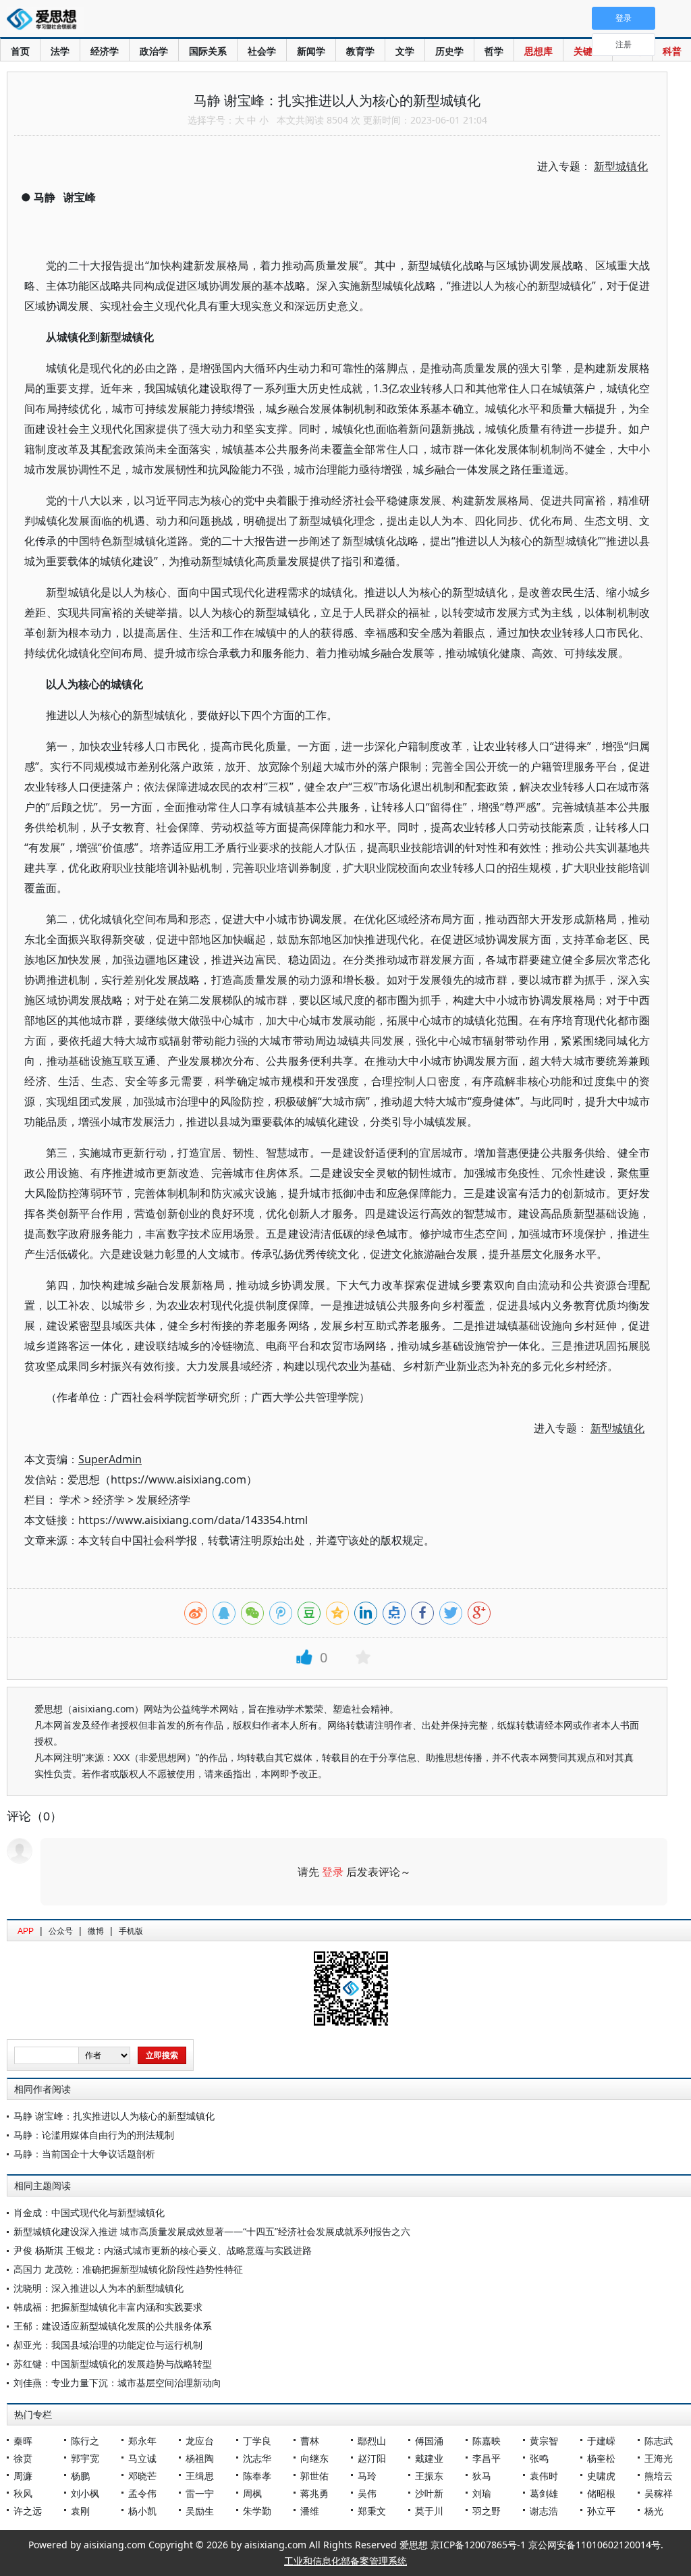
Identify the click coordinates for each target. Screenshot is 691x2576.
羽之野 (487, 2511)
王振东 (429, 2476)
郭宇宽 (85, 2458)
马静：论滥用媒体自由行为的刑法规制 (94, 2135)
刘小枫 (85, 2493)
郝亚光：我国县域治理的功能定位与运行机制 (108, 2345)
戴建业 (429, 2458)
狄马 (482, 2476)
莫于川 (429, 2511)
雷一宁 (200, 2493)
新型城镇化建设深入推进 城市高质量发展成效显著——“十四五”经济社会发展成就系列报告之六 (212, 2231)
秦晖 (23, 2441)
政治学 (154, 51)
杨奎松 (601, 2458)
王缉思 (200, 2476)
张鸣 (539, 2458)
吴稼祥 (659, 2493)
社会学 (262, 51)
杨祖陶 (200, 2458)
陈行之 (85, 2441)
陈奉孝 (257, 2476)
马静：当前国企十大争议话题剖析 (84, 2154)
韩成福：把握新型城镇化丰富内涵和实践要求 (108, 2307)
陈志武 (659, 2441)
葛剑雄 (544, 2493)
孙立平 (601, 2511)
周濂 (23, 2476)
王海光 (659, 2458)
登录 (333, 1872)
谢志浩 (544, 2511)
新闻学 (311, 51)
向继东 (314, 2458)
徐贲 (23, 2458)
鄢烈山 (372, 2441)
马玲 (367, 2476)
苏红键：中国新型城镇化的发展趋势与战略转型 (113, 2364)
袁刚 (80, 2511)
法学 (60, 51)
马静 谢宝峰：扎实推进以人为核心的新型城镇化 (114, 2116)
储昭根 (601, 2493)
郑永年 (142, 2441)
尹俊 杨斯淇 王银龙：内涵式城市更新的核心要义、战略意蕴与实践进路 (163, 2250)
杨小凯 (142, 2511)
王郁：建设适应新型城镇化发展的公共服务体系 (113, 2326)
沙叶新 (429, 2493)
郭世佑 (314, 2476)
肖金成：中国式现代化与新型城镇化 (89, 2212)
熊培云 (659, 2476)
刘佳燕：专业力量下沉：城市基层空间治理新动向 (117, 2383)
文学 (405, 51)
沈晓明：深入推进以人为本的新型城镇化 (99, 2288)
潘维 (310, 2511)
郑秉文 (372, 2511)
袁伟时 (544, 2476)
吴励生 (200, 2511)
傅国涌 (429, 2441)
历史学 (449, 51)
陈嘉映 (487, 2441)
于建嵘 (601, 2441)
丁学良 (257, 2441)
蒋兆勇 (314, 2493)
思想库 (538, 51)
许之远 (28, 2511)
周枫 (252, 2493)
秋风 (23, 2493)
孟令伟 (142, 2493)
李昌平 (487, 2458)
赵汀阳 (372, 2458)
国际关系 (208, 51)
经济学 (105, 51)
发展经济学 (163, 1500)
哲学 (494, 51)
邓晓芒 (142, 2476)
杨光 (654, 2511)
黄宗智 (544, 2441)
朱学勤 (257, 2511)
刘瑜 (482, 2493)
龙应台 (200, 2441)
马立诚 (142, 2458)
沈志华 (257, 2458)
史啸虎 (601, 2476)
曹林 (310, 2441)
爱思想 (46, 20)
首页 (20, 51)
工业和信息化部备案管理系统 (345, 2561)
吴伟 (367, 2493)
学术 (70, 1500)
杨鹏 (80, 2476)
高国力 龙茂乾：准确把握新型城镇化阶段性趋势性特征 (128, 2269)
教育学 (360, 51)
